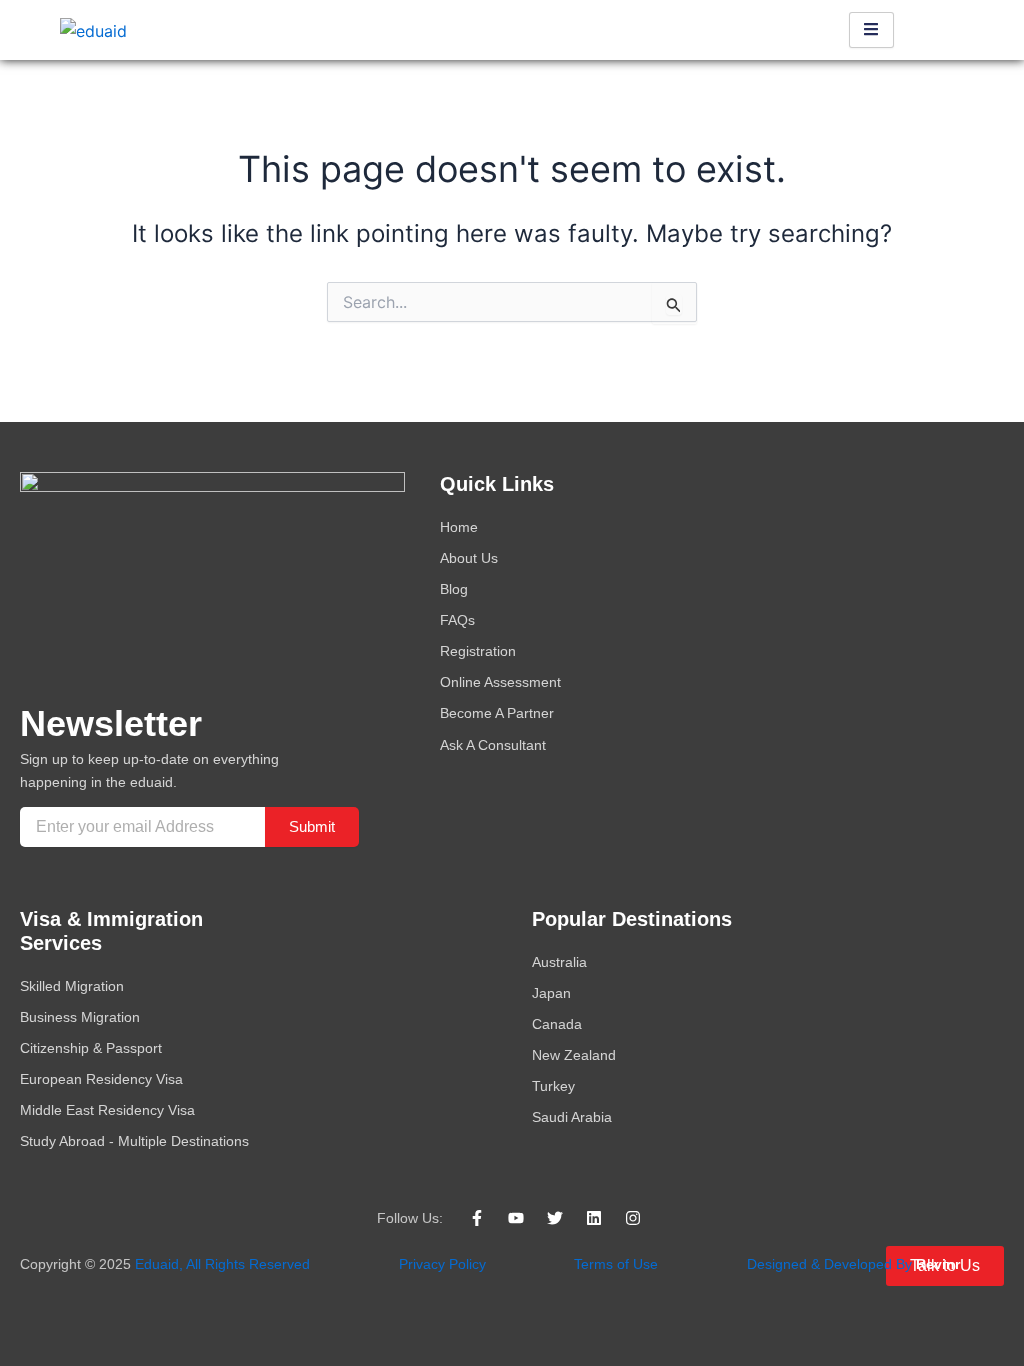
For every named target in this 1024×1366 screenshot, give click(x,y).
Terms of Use (616, 1264)
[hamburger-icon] (871, 30)
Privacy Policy (442, 1264)
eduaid (157, 1264)
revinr (938, 1264)
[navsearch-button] (939, 30)
